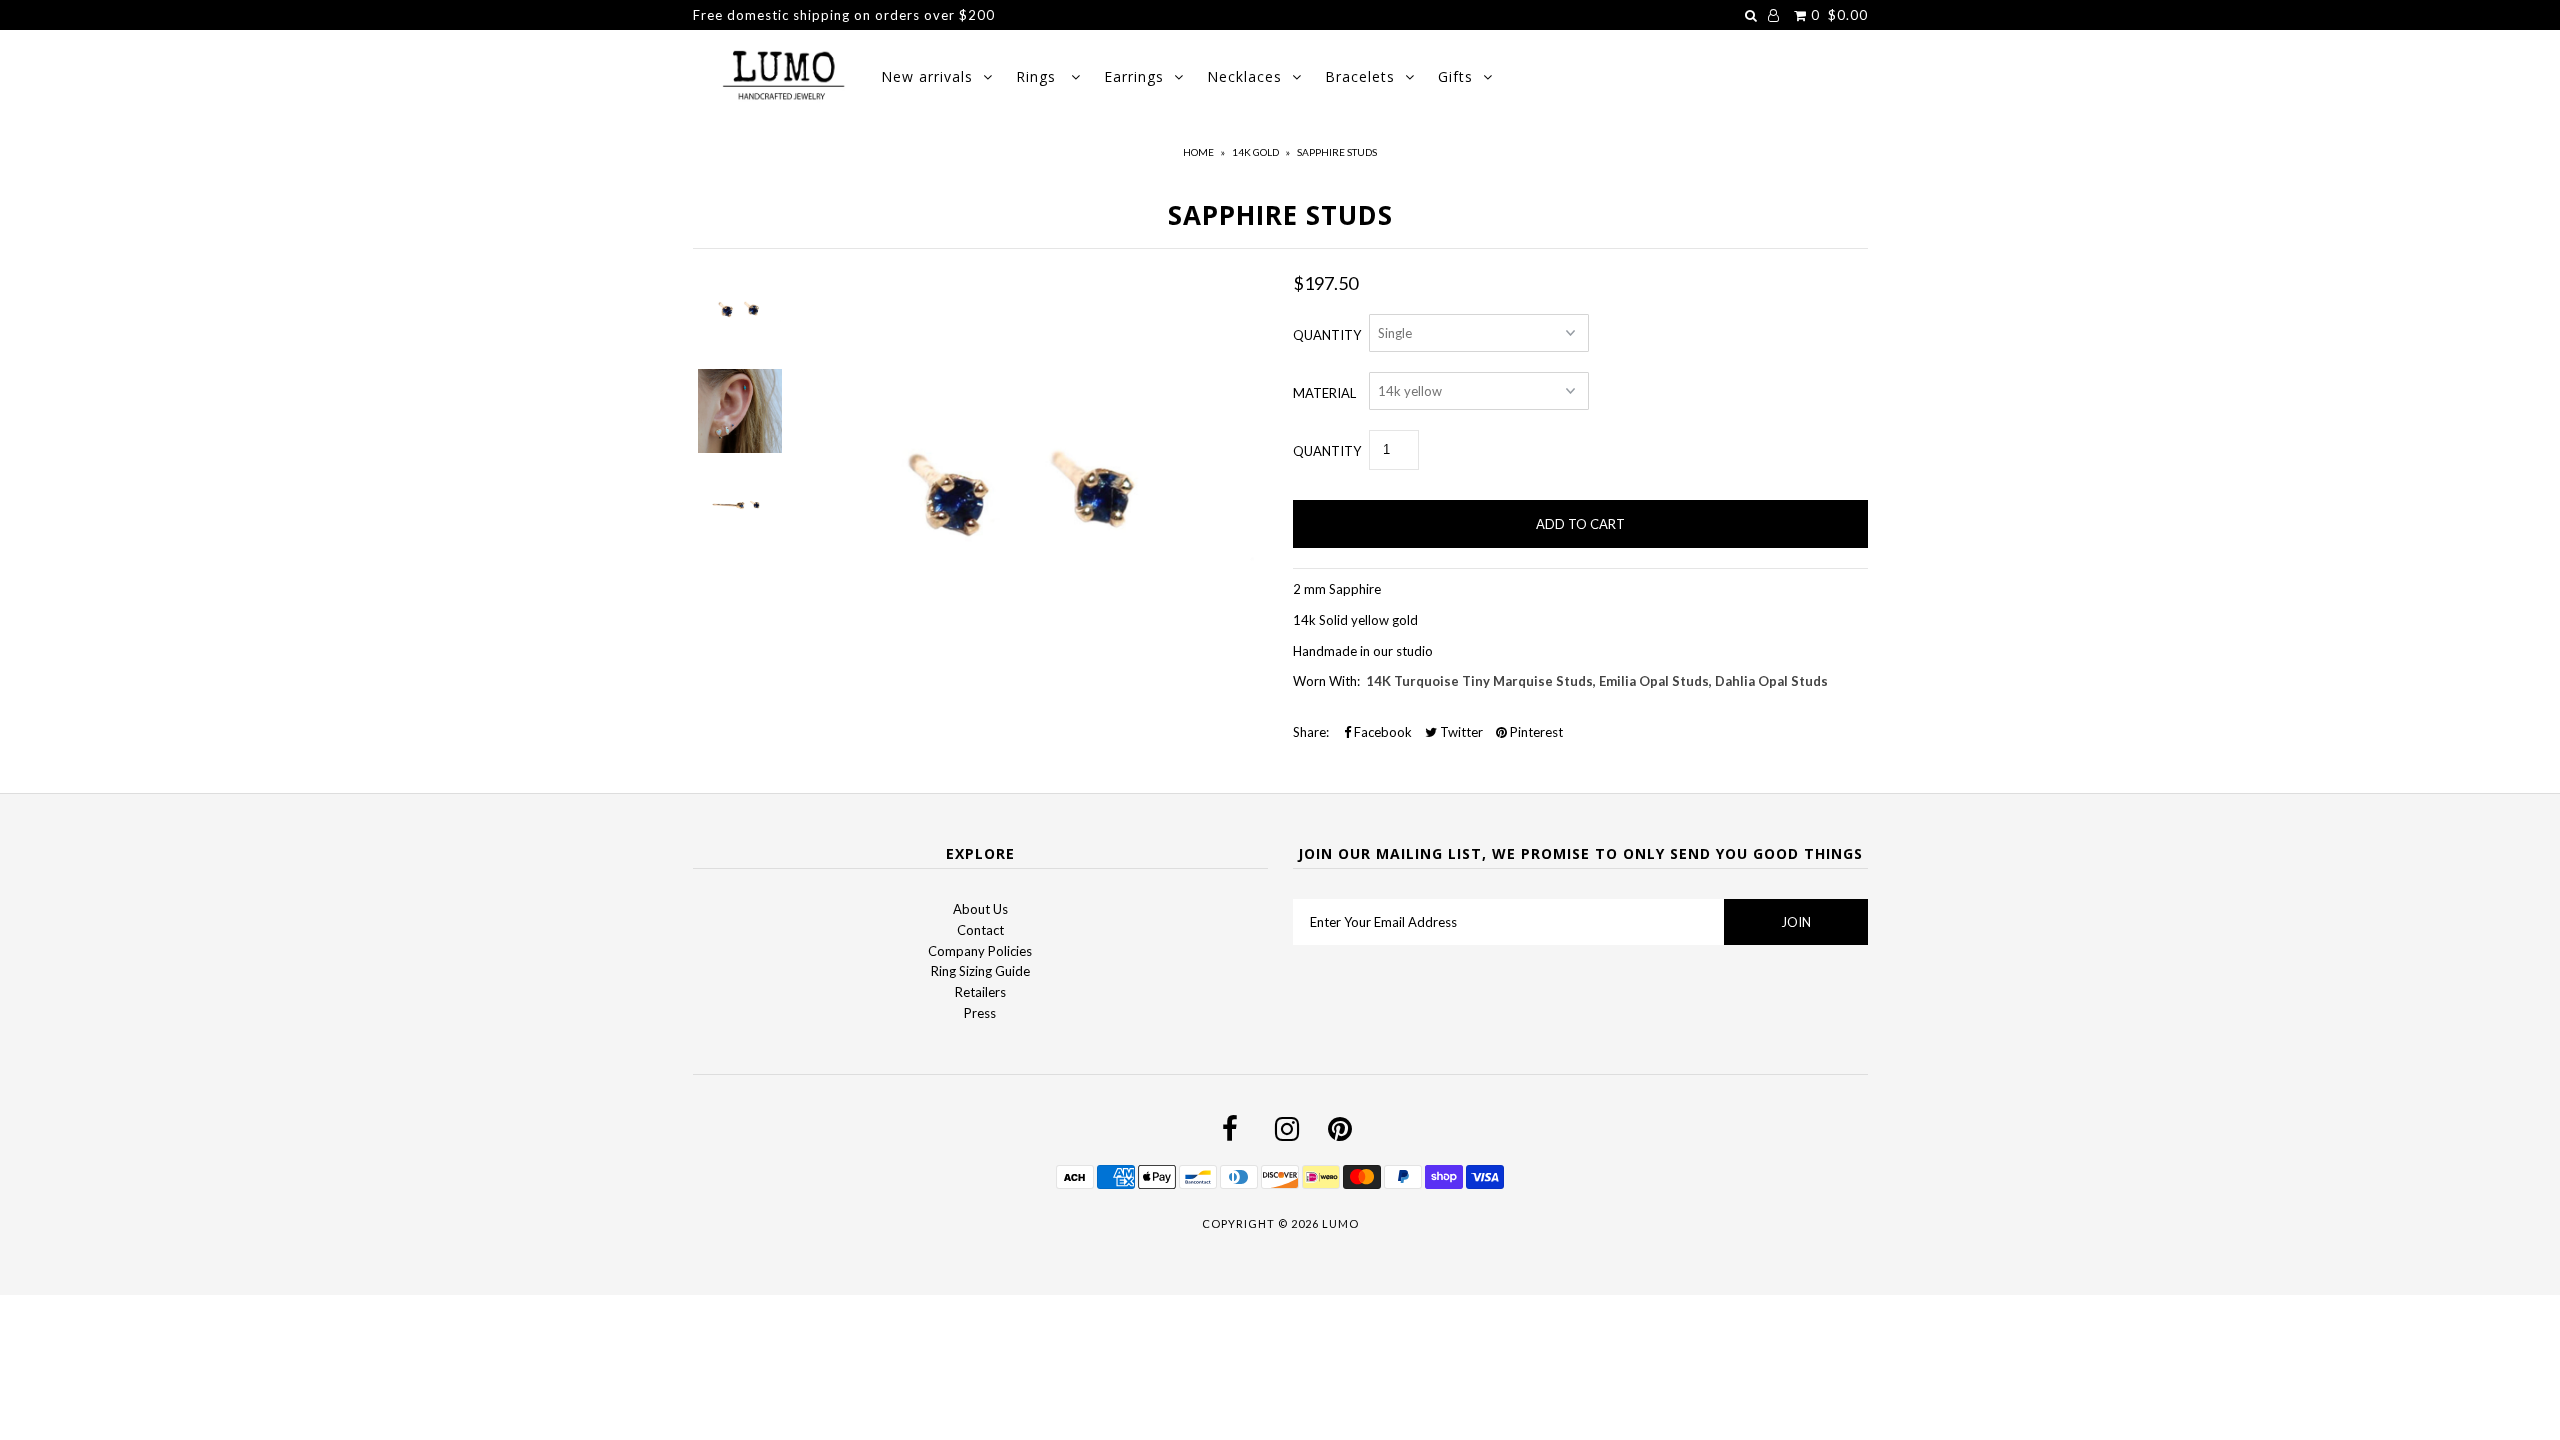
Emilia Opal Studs (1654, 681)
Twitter (1460, 732)
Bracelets (1360, 76)
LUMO (1340, 1223)
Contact (980, 930)
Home (1198, 152)
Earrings (1134, 76)
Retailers (980, 992)
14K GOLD (1255, 152)
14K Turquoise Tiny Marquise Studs (1479, 681)
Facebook (1381, 732)
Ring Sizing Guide (980, 971)
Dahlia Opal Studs (1771, 681)
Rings (1038, 76)
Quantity (1327, 335)
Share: (1311, 732)
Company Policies (980, 951)
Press (980, 1013)
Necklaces (1244, 76)
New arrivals (927, 76)
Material (1324, 393)
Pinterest (1535, 732)
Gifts (1455, 76)
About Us (980, 909)
